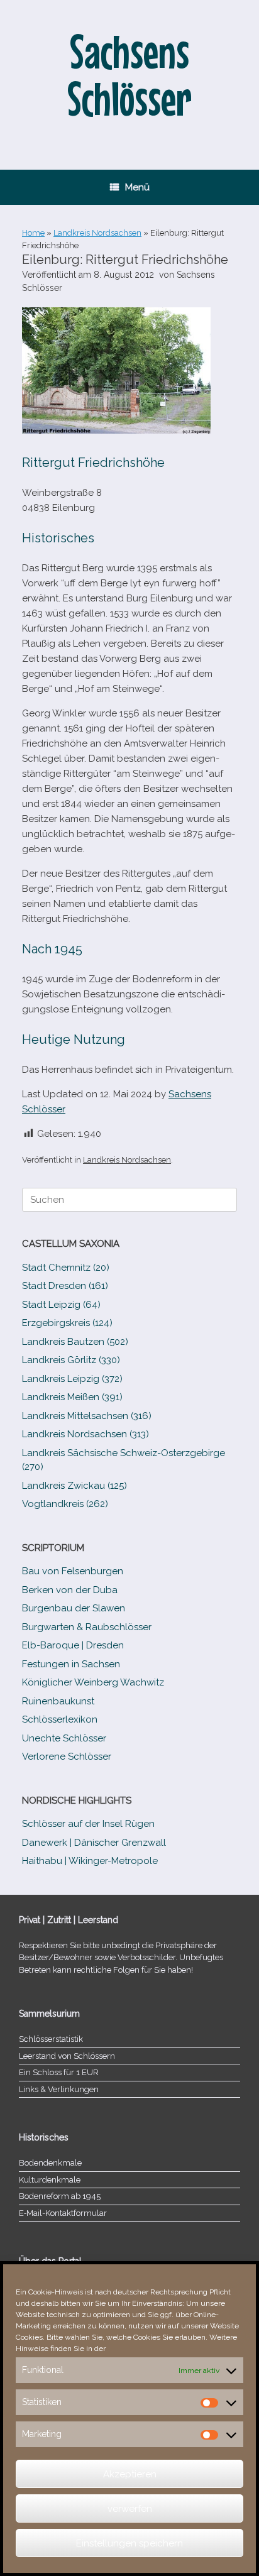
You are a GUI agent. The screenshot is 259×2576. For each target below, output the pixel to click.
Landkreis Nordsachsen (97, 233)
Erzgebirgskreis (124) (67, 1323)
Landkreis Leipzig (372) (72, 1379)
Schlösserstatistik (51, 2039)
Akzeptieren (130, 2474)
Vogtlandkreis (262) (65, 1504)
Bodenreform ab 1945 (60, 2196)
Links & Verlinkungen (59, 2089)
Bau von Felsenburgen (73, 1571)
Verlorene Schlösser (67, 1757)
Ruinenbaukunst (58, 1701)
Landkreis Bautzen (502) (75, 1342)
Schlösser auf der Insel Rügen (88, 1824)
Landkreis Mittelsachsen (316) (87, 1416)
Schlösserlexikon (60, 1719)
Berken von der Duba (70, 1590)
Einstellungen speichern (129, 2543)
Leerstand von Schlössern (67, 2056)
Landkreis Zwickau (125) (74, 1486)
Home (33, 233)
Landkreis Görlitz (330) (71, 1360)
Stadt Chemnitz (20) (66, 1268)
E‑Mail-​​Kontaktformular (63, 2213)
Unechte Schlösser (64, 1738)
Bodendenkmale (50, 2163)
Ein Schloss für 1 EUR (59, 2072)
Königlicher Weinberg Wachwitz (93, 1682)
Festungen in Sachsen (71, 1664)
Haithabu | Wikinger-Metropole (90, 1861)
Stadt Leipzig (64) (61, 1305)
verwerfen (130, 2509)
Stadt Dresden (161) (65, 1286)
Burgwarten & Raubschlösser (87, 1627)
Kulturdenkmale (50, 2180)
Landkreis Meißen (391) (72, 1397)
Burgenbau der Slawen (74, 1608)
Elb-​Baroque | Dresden (73, 1645)
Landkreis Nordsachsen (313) (85, 1434)
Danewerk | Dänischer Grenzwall (94, 1843)
